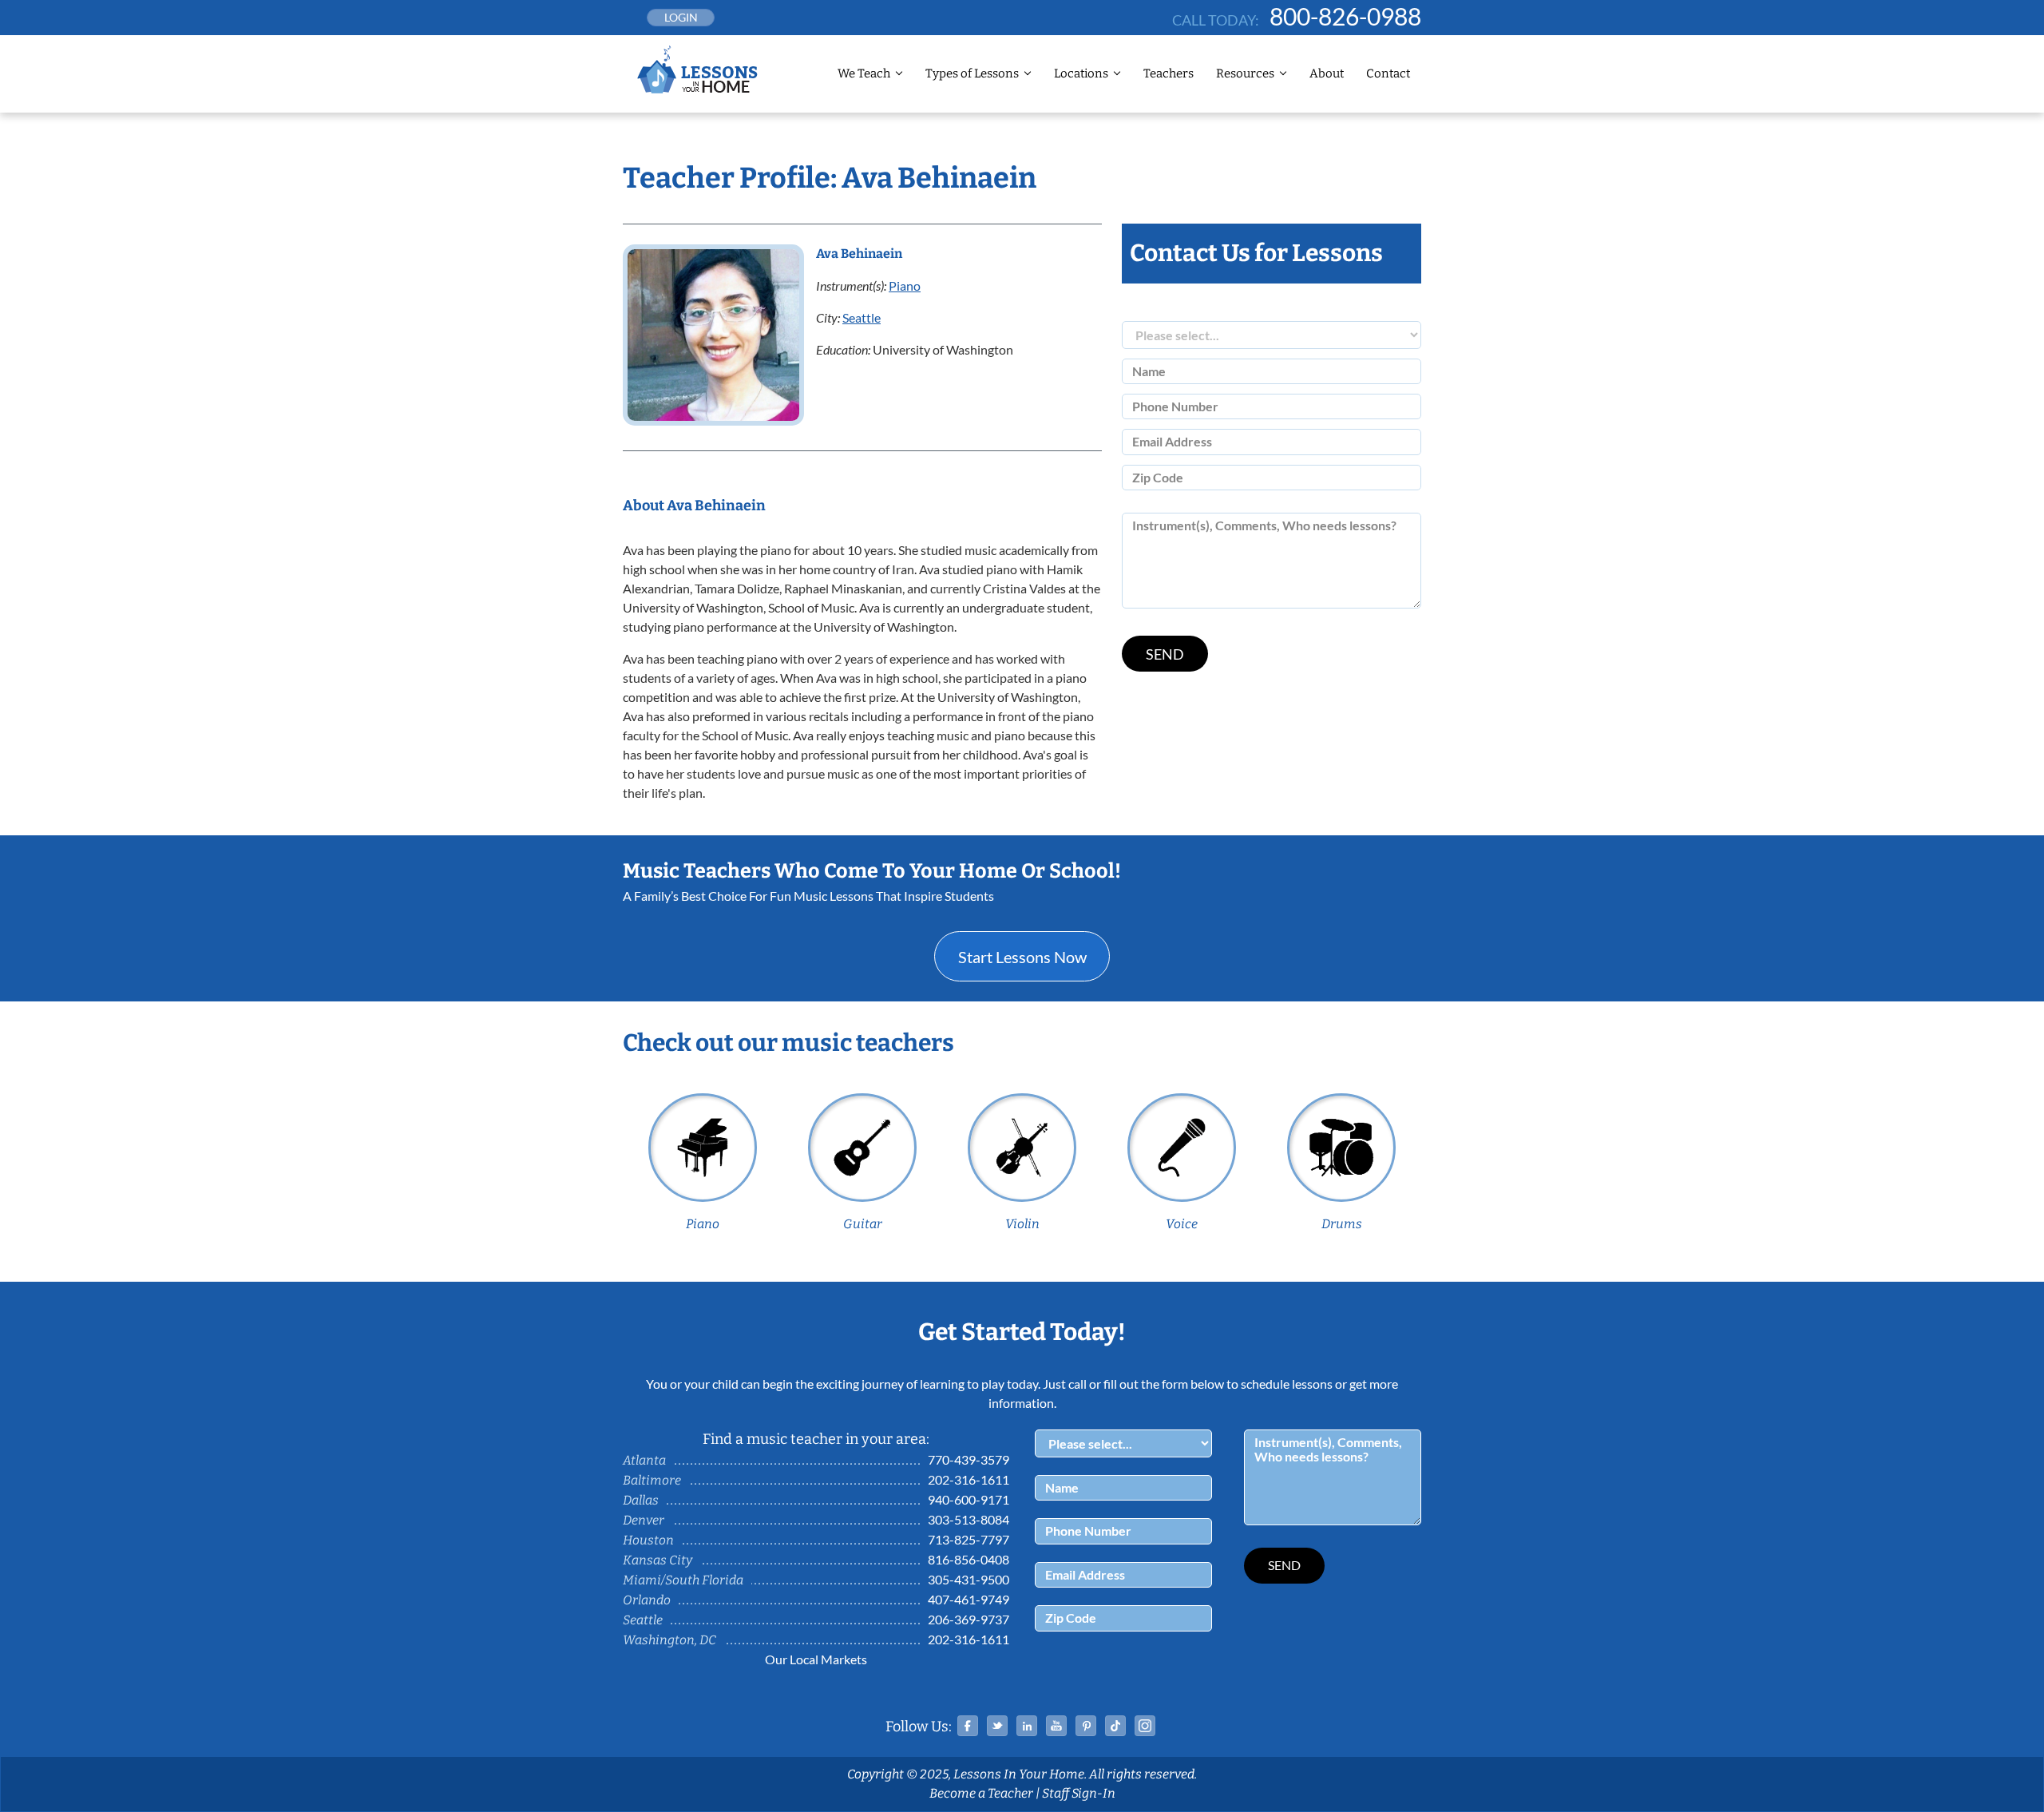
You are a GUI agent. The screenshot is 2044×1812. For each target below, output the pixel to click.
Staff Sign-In (1079, 1793)
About (1327, 73)
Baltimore (652, 1480)
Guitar (863, 1224)
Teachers (1169, 73)
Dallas (641, 1500)
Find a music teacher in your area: (816, 1439)
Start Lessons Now (1022, 957)
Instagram (1145, 1726)
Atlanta (644, 1460)
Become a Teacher (981, 1793)
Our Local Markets (816, 1659)
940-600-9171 (969, 1499)
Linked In (1027, 1726)
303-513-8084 (969, 1519)
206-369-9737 (969, 1619)
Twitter (997, 1726)
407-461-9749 (969, 1599)
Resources (1245, 73)
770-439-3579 (969, 1459)
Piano (905, 285)
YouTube (1056, 1726)
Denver (644, 1520)
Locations (1081, 73)
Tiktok (1115, 1726)
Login (681, 17)
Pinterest (1086, 1726)
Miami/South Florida (683, 1580)
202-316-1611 (969, 1479)
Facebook (968, 1726)
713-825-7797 (969, 1539)
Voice (1182, 1224)
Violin (1022, 1224)
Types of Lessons (972, 73)
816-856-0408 (969, 1559)
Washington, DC (669, 1640)
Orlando (647, 1600)
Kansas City (658, 1560)
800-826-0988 (1345, 16)
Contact (1388, 73)
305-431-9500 (969, 1579)
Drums (1342, 1224)
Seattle (862, 317)
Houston (648, 1540)
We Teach (864, 73)
